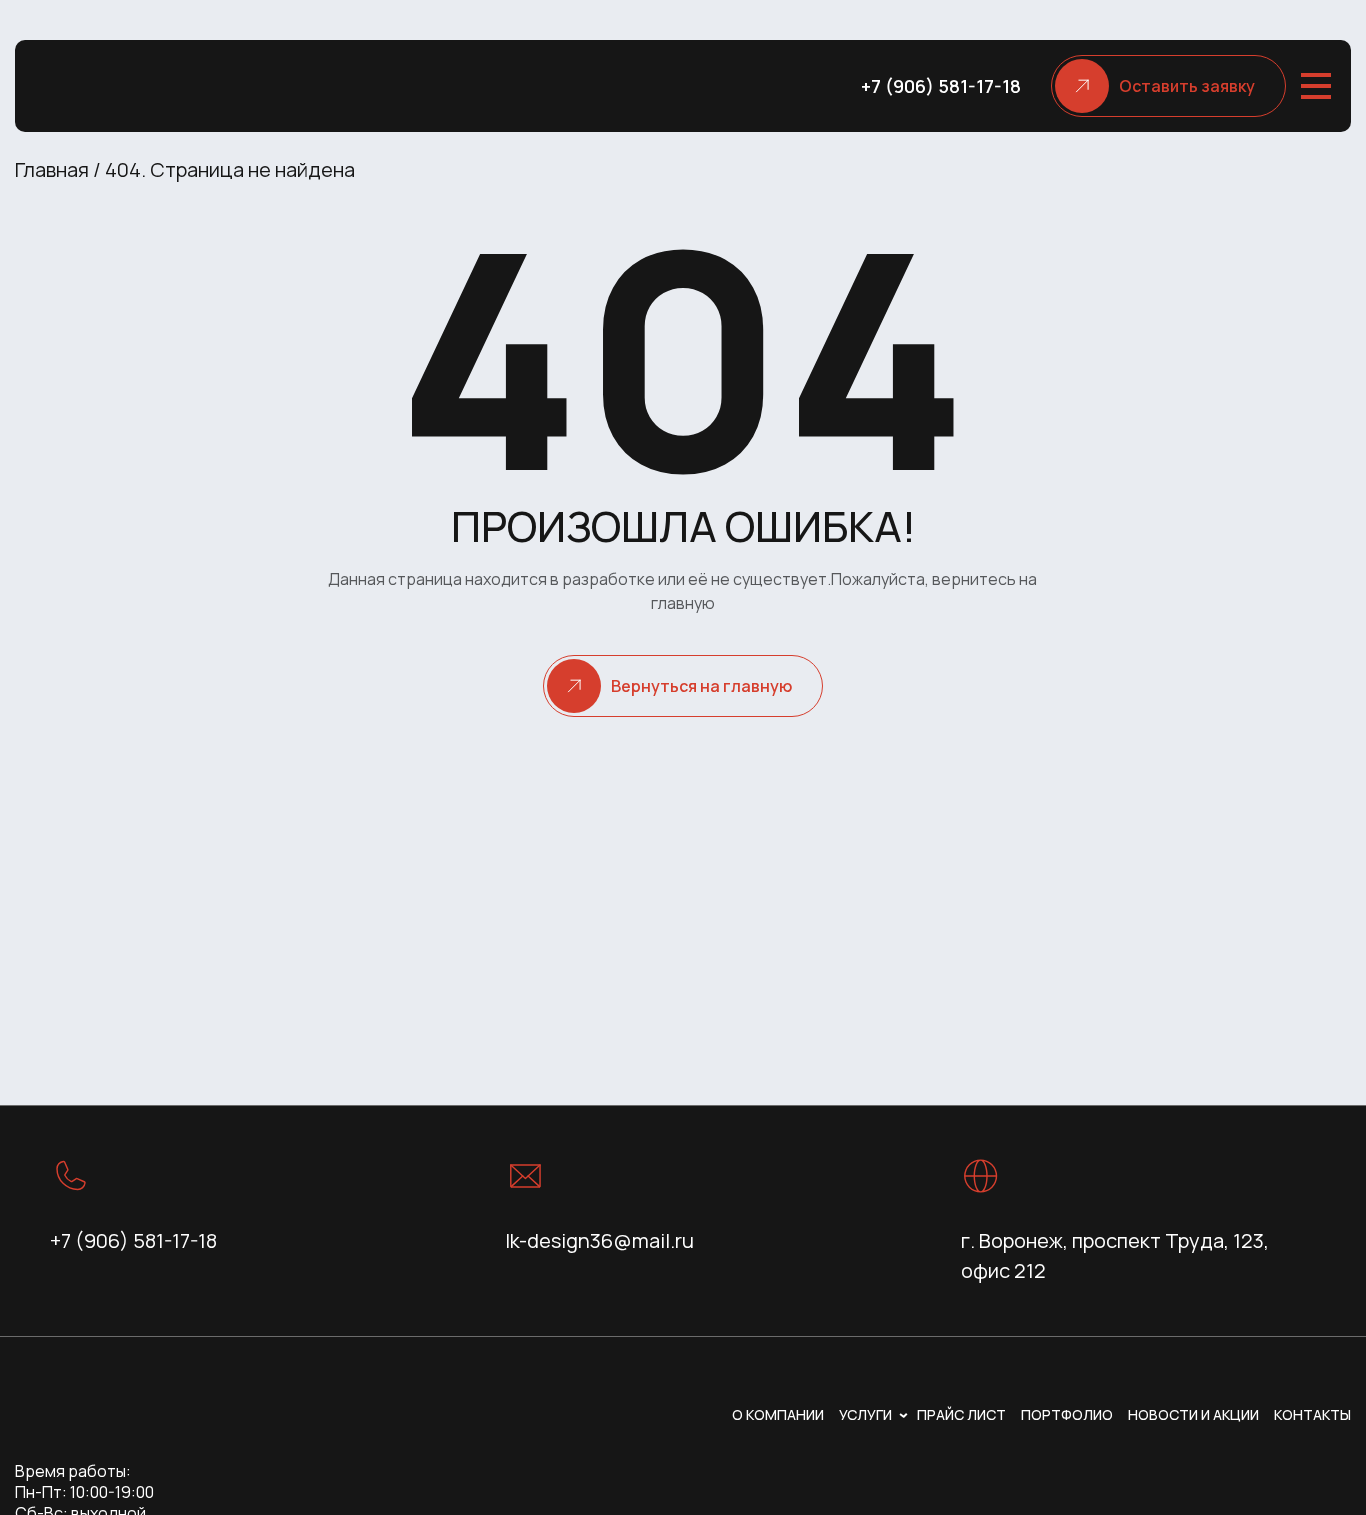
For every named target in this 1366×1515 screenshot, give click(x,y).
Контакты (1312, 1414)
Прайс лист (961, 1414)
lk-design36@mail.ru (599, 1240)
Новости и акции (1193, 1414)
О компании (778, 1414)
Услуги (865, 1414)
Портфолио (1067, 1414)
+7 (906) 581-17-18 (941, 86)
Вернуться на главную (701, 686)
